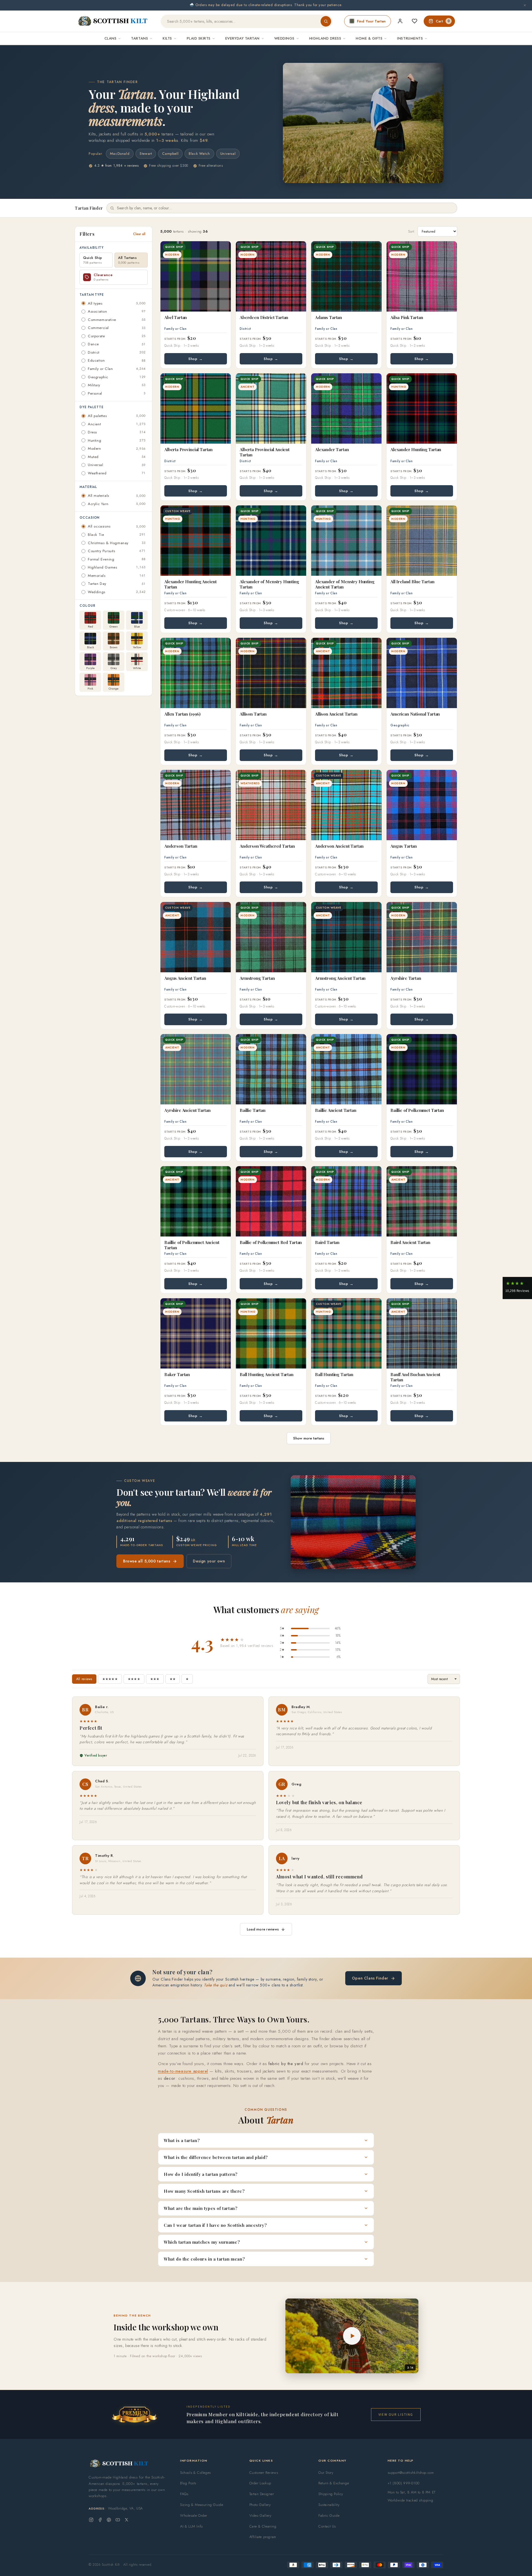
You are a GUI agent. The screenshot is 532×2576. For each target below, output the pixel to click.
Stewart (146, 154)
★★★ (155, 1679)
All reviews (84, 1679)
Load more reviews (263, 1929)
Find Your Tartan (371, 21)
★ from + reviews (116, 166)
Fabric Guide (329, 2515)
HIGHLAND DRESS (325, 38)
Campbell (170, 154)
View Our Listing (396, 2414)
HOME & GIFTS (369, 38)
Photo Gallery (260, 2505)
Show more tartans (309, 1438)
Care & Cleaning (263, 2526)
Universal (228, 154)
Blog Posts (188, 2483)
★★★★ (134, 1679)
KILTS (167, 38)
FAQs (184, 2494)
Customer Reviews (264, 2473)
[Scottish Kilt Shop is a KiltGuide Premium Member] (134, 2414)
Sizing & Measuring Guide (202, 2505)
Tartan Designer (262, 2494)
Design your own (209, 1561)
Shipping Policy (331, 2494)
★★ (173, 1679)
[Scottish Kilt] (113, 21)
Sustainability (329, 2505)
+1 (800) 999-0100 (404, 2483)
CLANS (111, 38)
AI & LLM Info (191, 2526)
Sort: (412, 231)
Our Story (326, 2473)
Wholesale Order (194, 2515)
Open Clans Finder (370, 1978)
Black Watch (199, 154)
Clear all (139, 234)
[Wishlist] (415, 21)
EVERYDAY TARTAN (242, 38)
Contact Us (327, 2526)
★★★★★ (110, 1679)
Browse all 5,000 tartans (147, 1561)
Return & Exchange (334, 2483)
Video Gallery (260, 2515)
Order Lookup (260, 2483)
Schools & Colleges (195, 2473)
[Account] (400, 21)
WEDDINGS (284, 38)
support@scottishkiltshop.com (411, 2473)
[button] (517, 1288)
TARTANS (140, 38)
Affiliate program (263, 2537)
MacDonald (120, 154)
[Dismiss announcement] (525, 5)
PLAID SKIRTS (199, 38)
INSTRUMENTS (410, 38)
